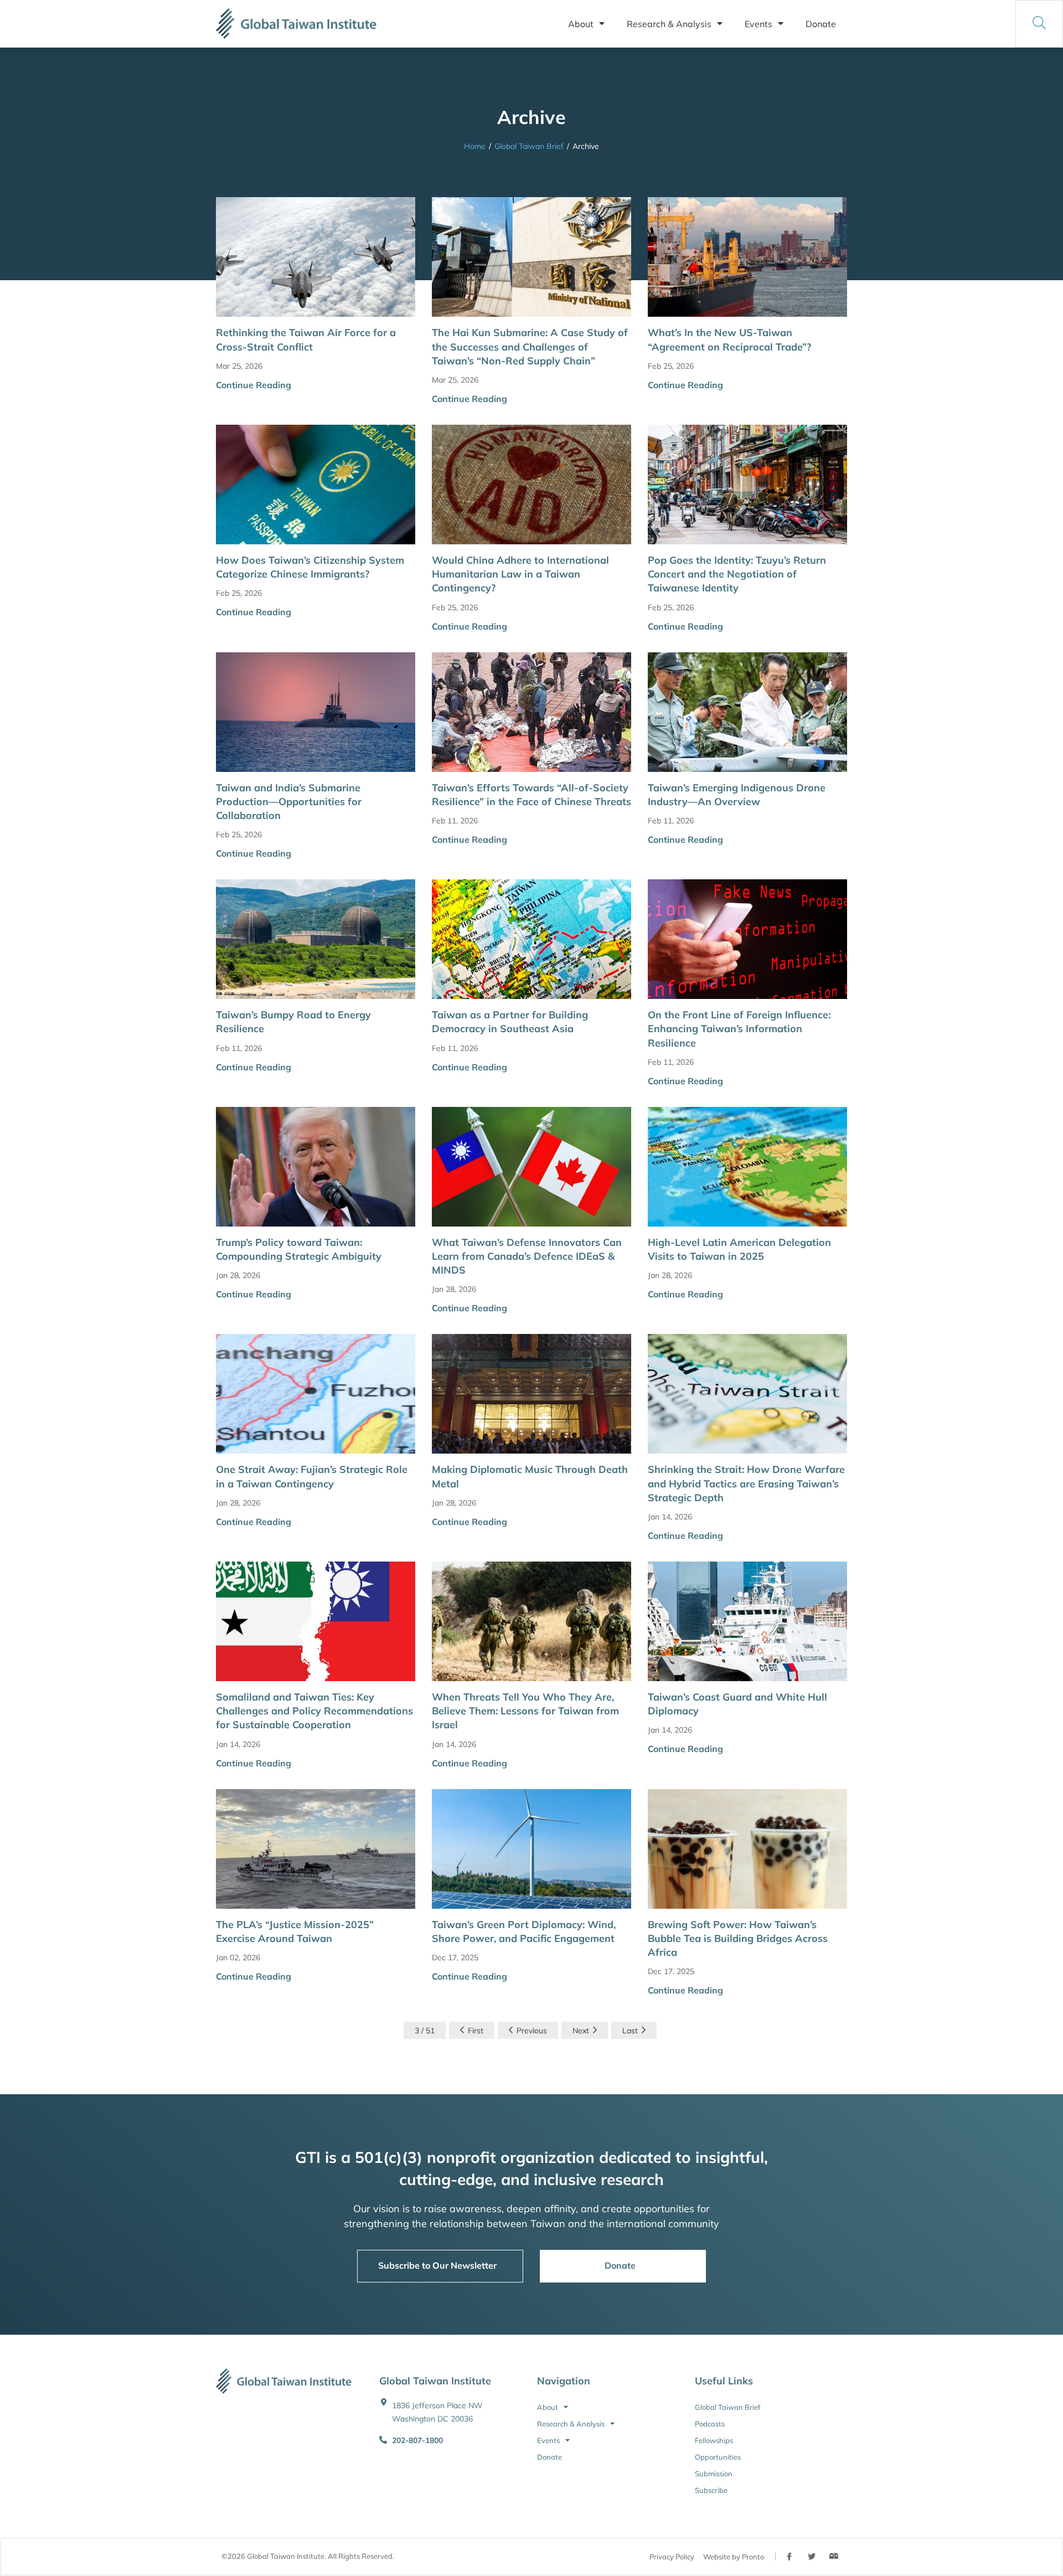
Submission (714, 2474)
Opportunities (718, 2457)
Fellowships (714, 2440)
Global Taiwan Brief (529, 146)
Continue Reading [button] (254, 385)
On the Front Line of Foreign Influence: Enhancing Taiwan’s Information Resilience (739, 1029)
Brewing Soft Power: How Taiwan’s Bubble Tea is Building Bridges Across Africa (738, 1938)
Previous (532, 2031)
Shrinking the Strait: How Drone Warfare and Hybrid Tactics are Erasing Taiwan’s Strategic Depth (746, 1483)
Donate (821, 24)
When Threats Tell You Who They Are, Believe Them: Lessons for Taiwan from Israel (525, 1711)
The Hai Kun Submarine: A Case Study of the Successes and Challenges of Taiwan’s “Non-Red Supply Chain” (530, 346)
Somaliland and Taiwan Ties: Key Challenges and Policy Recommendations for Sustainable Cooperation (314, 1711)
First (476, 2031)
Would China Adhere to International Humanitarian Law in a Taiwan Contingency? (520, 574)
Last (630, 2031)
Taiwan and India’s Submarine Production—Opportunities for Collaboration (289, 802)
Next (581, 2031)
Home (475, 146)
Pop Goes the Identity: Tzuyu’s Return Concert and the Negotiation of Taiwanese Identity (737, 574)
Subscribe (711, 2490)
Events (758, 24)
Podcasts (710, 2424)
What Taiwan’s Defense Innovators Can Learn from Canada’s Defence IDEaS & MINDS (527, 1256)
